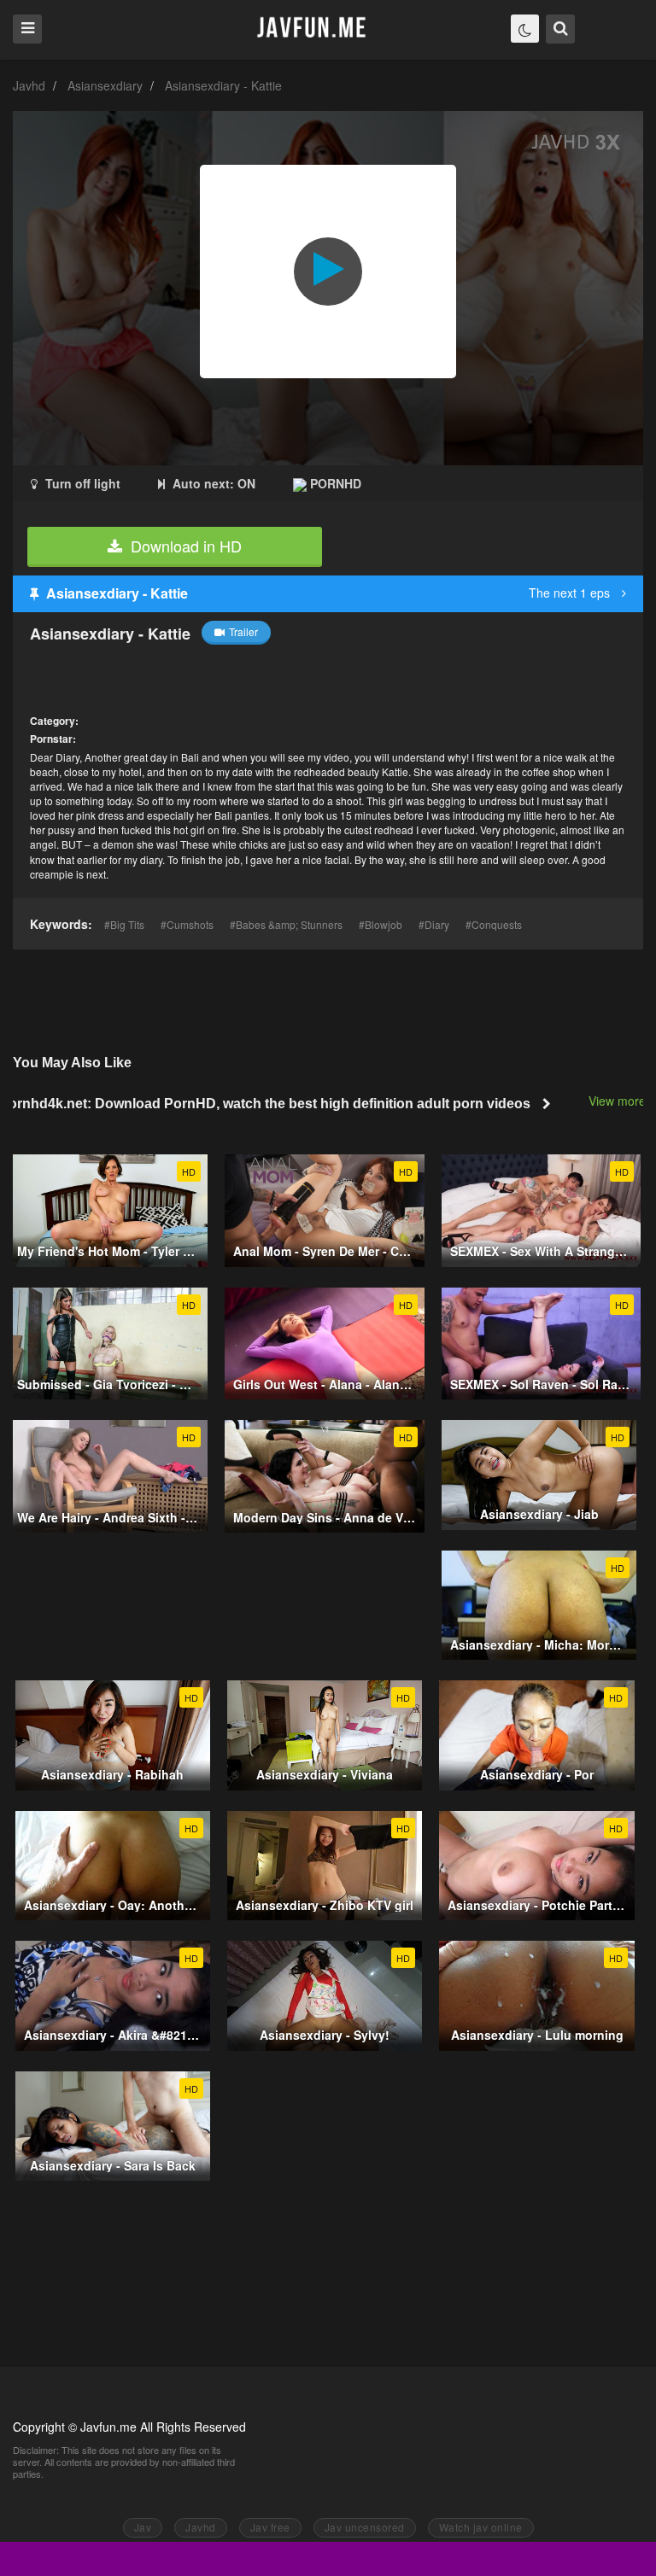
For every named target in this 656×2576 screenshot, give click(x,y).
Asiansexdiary (105, 85)
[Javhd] (312, 29)
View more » (622, 1101)
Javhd (29, 85)
